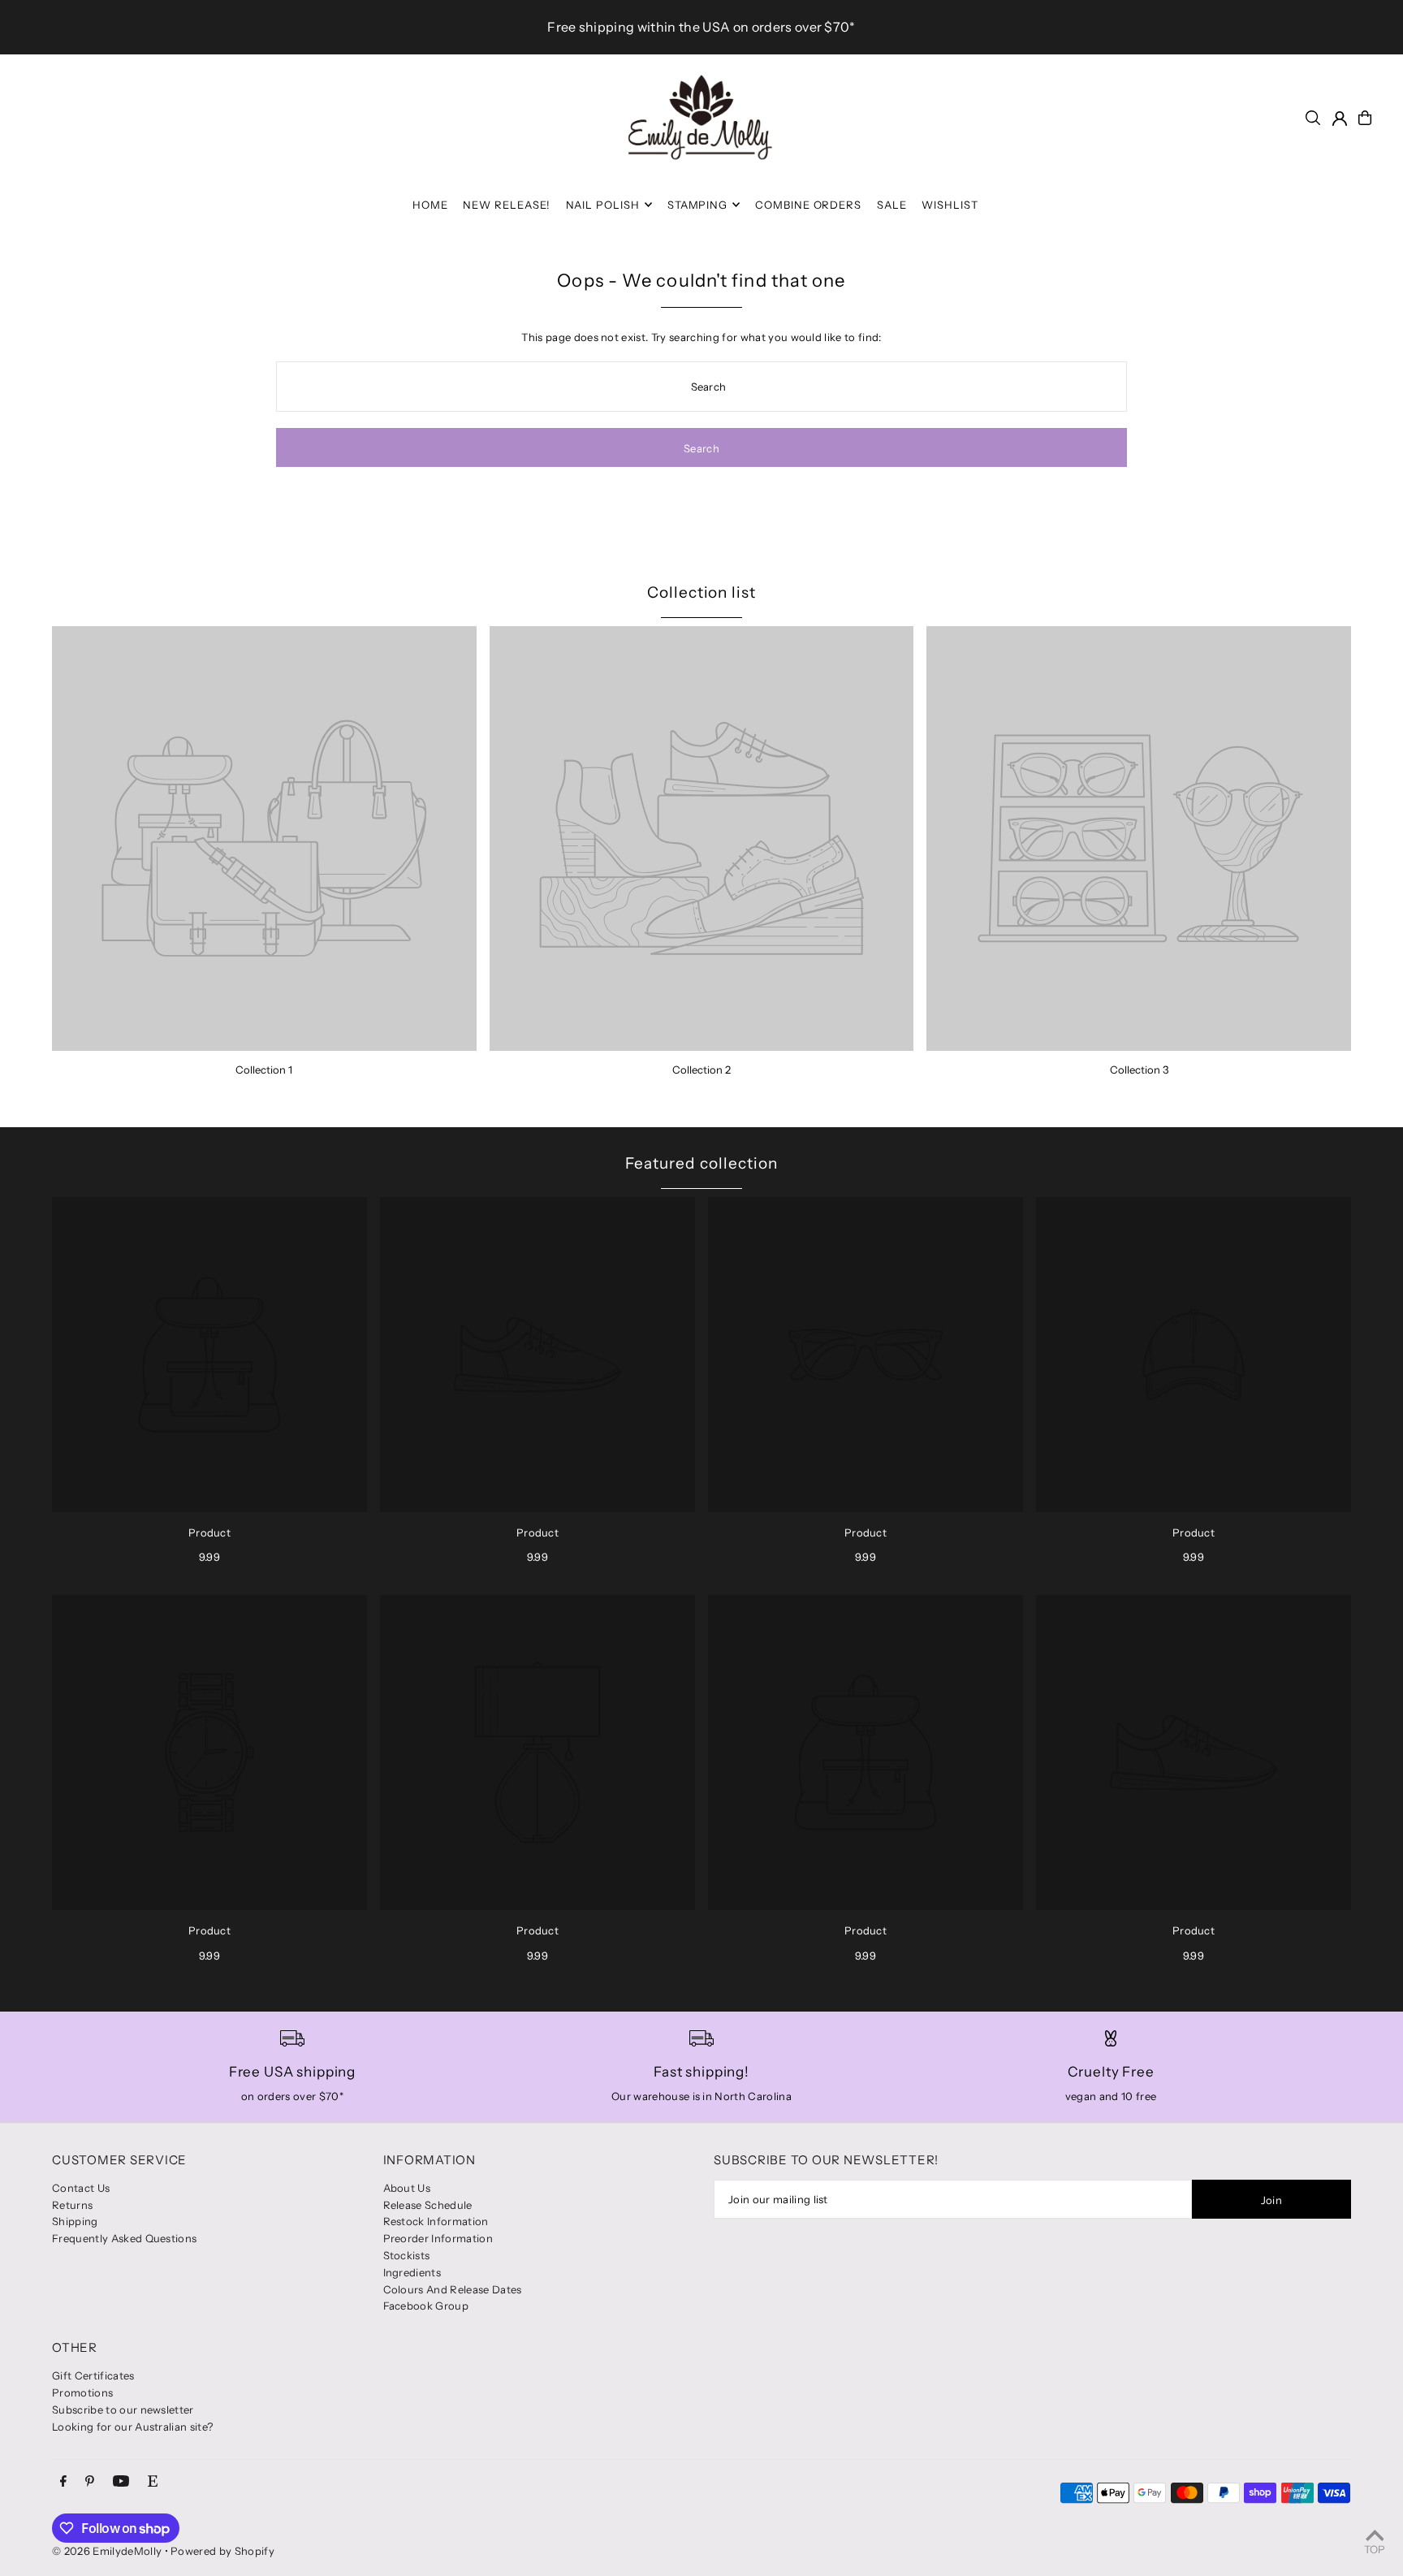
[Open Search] (1313, 118)
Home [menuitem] (430, 205)
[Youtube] (121, 2482)
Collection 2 (701, 1070)
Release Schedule (428, 2205)
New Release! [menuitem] (507, 205)
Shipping (75, 2221)
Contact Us (81, 2188)
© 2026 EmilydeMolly (107, 2551)
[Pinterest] (90, 2482)
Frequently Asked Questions (124, 2238)
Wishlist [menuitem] (950, 205)
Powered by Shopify (222, 2551)
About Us (407, 2188)
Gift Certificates (93, 2375)
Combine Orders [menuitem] (809, 205)
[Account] (1340, 119)
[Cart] (1365, 118)
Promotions (82, 2392)
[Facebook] (63, 2482)
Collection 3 (1139, 1070)
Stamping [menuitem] (698, 205)
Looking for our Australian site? (132, 2427)
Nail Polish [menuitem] (603, 205)
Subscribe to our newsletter (123, 2410)
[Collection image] (264, 838)
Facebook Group (426, 2306)
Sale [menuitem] (892, 205)
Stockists (407, 2255)
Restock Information (436, 2221)
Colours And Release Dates (453, 2289)
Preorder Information (438, 2238)
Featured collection (701, 1163)
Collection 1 (264, 1070)
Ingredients (412, 2272)
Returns (72, 2205)
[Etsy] (153, 2482)
